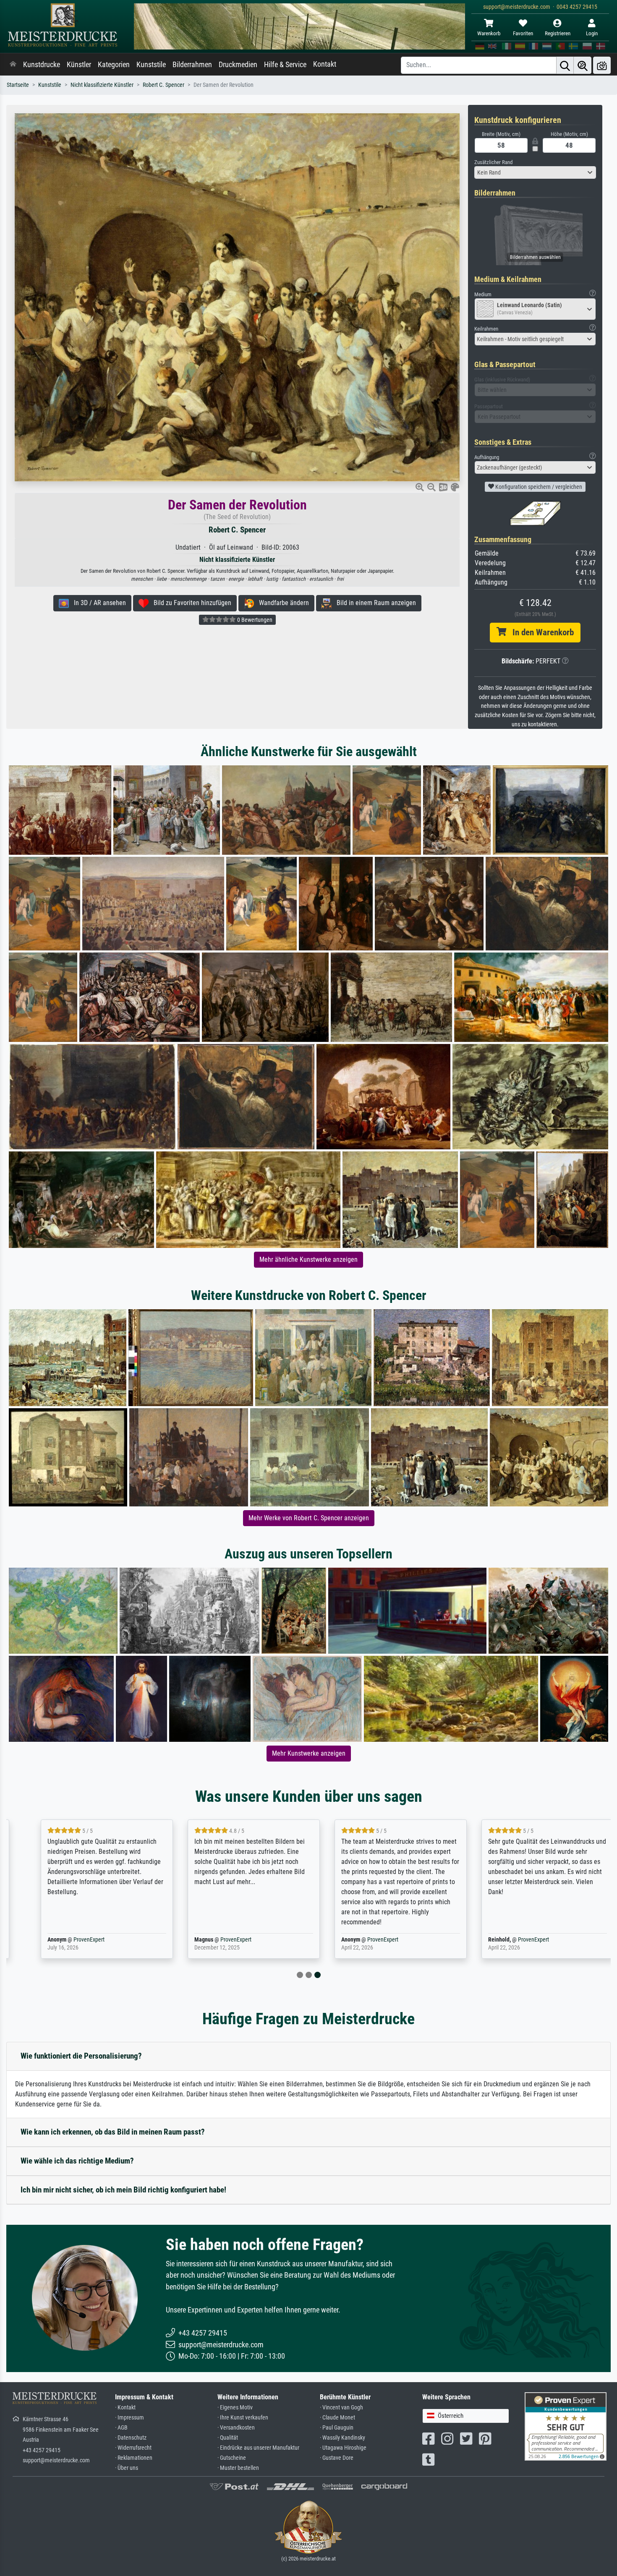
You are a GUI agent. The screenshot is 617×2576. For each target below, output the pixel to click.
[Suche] (565, 65)
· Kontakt (125, 2408)
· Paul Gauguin (337, 2428)
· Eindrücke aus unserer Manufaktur (258, 2448)
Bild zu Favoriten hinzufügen (190, 603)
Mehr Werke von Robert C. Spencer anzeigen (309, 1518)
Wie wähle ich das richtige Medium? (77, 2161)
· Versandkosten (236, 2428)
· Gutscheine (232, 2458)
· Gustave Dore (337, 2458)
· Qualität (228, 2438)
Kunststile (151, 65)
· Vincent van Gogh (341, 2408)
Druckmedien (238, 65)
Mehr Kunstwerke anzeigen (309, 1753)
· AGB (121, 2428)
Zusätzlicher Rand (493, 162)
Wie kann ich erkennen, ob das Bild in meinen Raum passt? (113, 2132)
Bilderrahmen (192, 65)
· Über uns (127, 2468)
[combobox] (535, 172)
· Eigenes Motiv (235, 2408)
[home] (13, 65)
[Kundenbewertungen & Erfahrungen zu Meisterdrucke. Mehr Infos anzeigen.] (566, 2426)
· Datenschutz (131, 2438)
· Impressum (129, 2418)
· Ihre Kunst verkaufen (243, 2418)
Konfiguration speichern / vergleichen (538, 487)
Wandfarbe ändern (281, 603)
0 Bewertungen (254, 620)
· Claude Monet (337, 2418)
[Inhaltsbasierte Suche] (583, 65)
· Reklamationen (134, 2458)
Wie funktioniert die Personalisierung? (81, 2056)
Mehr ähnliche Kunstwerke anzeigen (308, 1259)
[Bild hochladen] (602, 65)
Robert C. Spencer (163, 85)
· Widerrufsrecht (133, 2448)
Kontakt (325, 64)
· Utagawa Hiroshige (343, 2448)
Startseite (18, 85)
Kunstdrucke (42, 65)
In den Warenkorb (540, 632)
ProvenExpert (71, 1940)
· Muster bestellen (238, 2468)
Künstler (79, 65)
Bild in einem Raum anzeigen (374, 603)
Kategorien (114, 65)
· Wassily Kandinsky (342, 2438)
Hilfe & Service (285, 65)
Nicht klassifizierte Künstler (102, 85)
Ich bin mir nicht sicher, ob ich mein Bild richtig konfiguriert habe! (123, 2190)
